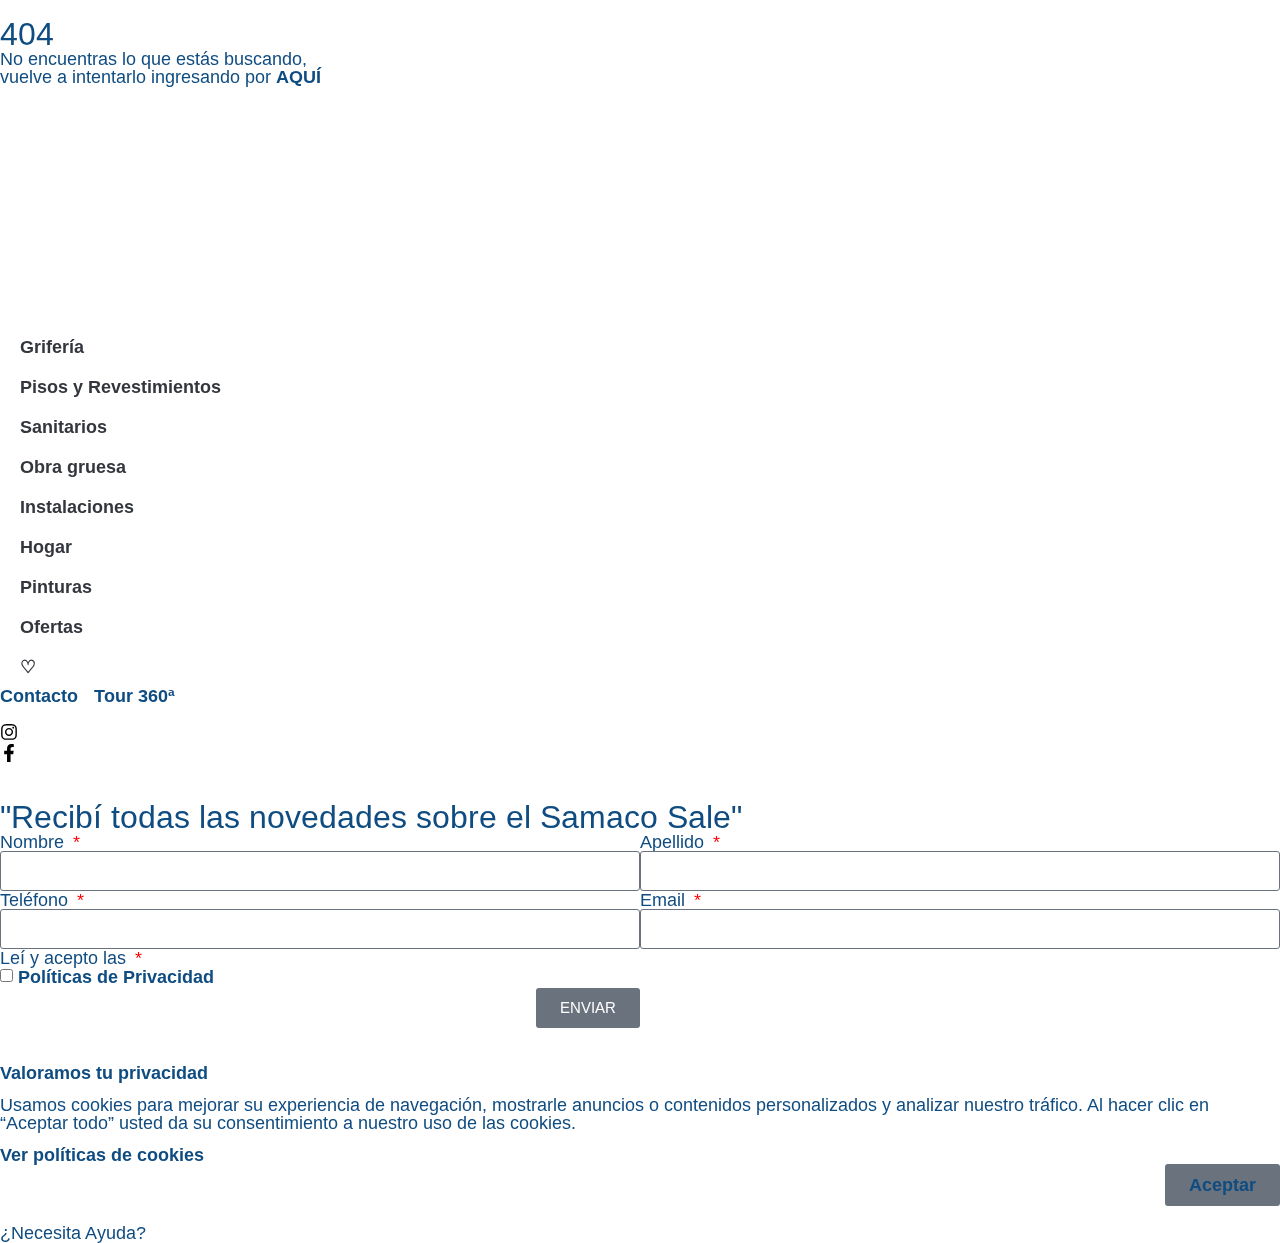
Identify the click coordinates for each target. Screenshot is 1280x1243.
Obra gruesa (73, 467)
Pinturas (56, 587)
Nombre (34, 842)
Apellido (674, 842)
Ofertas (51, 627)
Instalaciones (77, 507)
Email (665, 900)
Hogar (46, 547)
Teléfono (36, 900)
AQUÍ (298, 77)
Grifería (52, 347)
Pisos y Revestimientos (120, 387)
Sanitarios (63, 427)
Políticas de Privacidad (116, 978)
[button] (640, 1233)
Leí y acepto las (65, 958)
